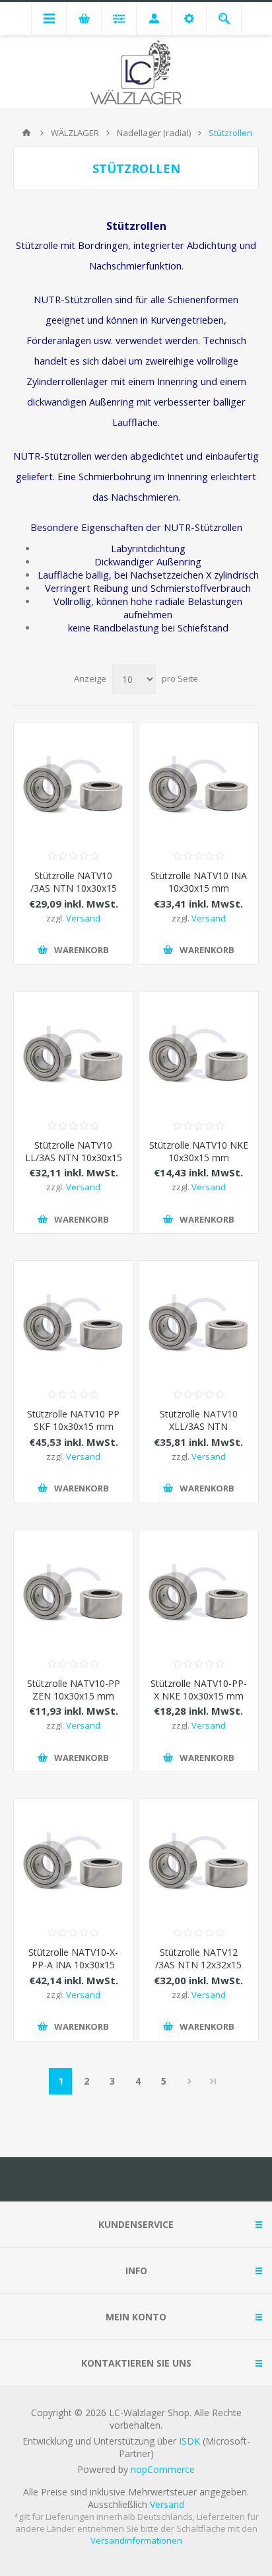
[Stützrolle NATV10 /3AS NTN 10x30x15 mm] (73, 782)
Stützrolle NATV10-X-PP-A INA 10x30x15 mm (73, 1965)
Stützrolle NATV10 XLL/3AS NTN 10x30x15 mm (199, 1426)
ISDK (189, 2441)
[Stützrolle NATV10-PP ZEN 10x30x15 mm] (73, 1590)
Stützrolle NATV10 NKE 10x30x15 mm (199, 1151)
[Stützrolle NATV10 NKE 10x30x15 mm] (199, 1052)
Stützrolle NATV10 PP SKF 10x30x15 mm (73, 1420)
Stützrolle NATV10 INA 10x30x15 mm (199, 882)
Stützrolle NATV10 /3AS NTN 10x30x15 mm (74, 888)
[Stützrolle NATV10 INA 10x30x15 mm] (199, 782)
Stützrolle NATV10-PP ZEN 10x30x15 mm (74, 1690)
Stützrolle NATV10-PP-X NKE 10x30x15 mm (199, 1690)
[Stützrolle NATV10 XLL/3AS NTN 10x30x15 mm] (199, 1320)
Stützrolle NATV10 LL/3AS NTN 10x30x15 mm (74, 1158)
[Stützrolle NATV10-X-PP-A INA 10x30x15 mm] (73, 1859)
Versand (83, 918)
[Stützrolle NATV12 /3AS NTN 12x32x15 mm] (199, 1859)
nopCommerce (163, 2469)
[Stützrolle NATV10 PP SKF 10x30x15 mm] (73, 1320)
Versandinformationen (136, 2540)
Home (26, 133)
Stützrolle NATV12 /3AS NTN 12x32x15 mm (198, 1965)
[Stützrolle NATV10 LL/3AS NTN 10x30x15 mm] (73, 1052)
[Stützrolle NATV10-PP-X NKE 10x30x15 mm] (199, 1590)
